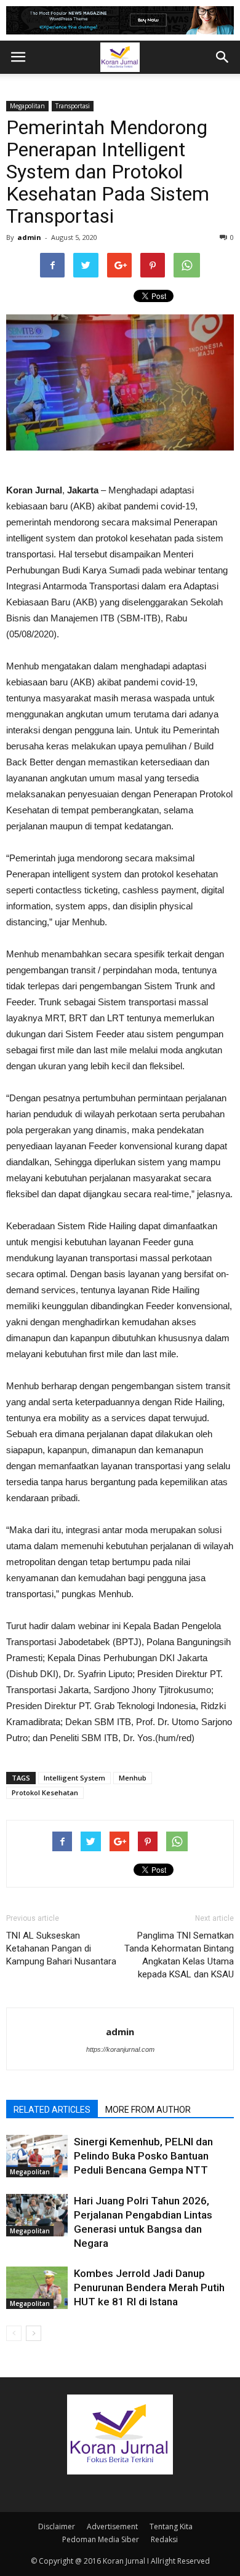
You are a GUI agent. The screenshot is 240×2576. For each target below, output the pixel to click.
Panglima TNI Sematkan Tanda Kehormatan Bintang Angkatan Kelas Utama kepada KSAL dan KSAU (179, 1955)
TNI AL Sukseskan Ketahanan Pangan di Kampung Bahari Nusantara (61, 1948)
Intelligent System (74, 1778)
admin (29, 237)
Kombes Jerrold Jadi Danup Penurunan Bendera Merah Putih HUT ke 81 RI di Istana (149, 2287)
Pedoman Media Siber (101, 2539)
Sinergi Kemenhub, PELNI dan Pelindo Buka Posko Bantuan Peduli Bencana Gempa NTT (143, 2156)
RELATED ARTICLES (52, 2110)
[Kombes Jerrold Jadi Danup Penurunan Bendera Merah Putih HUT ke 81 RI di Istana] (37, 2288)
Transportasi (73, 106)
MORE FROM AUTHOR (148, 2110)
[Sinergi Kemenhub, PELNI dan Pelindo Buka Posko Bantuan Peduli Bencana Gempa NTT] (37, 2156)
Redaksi (164, 2539)
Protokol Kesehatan (45, 1792)
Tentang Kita (171, 2526)
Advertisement (112, 2526)
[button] (223, 57)
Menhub (133, 1778)
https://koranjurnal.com (120, 2049)
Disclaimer (57, 2526)
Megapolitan (27, 106)
